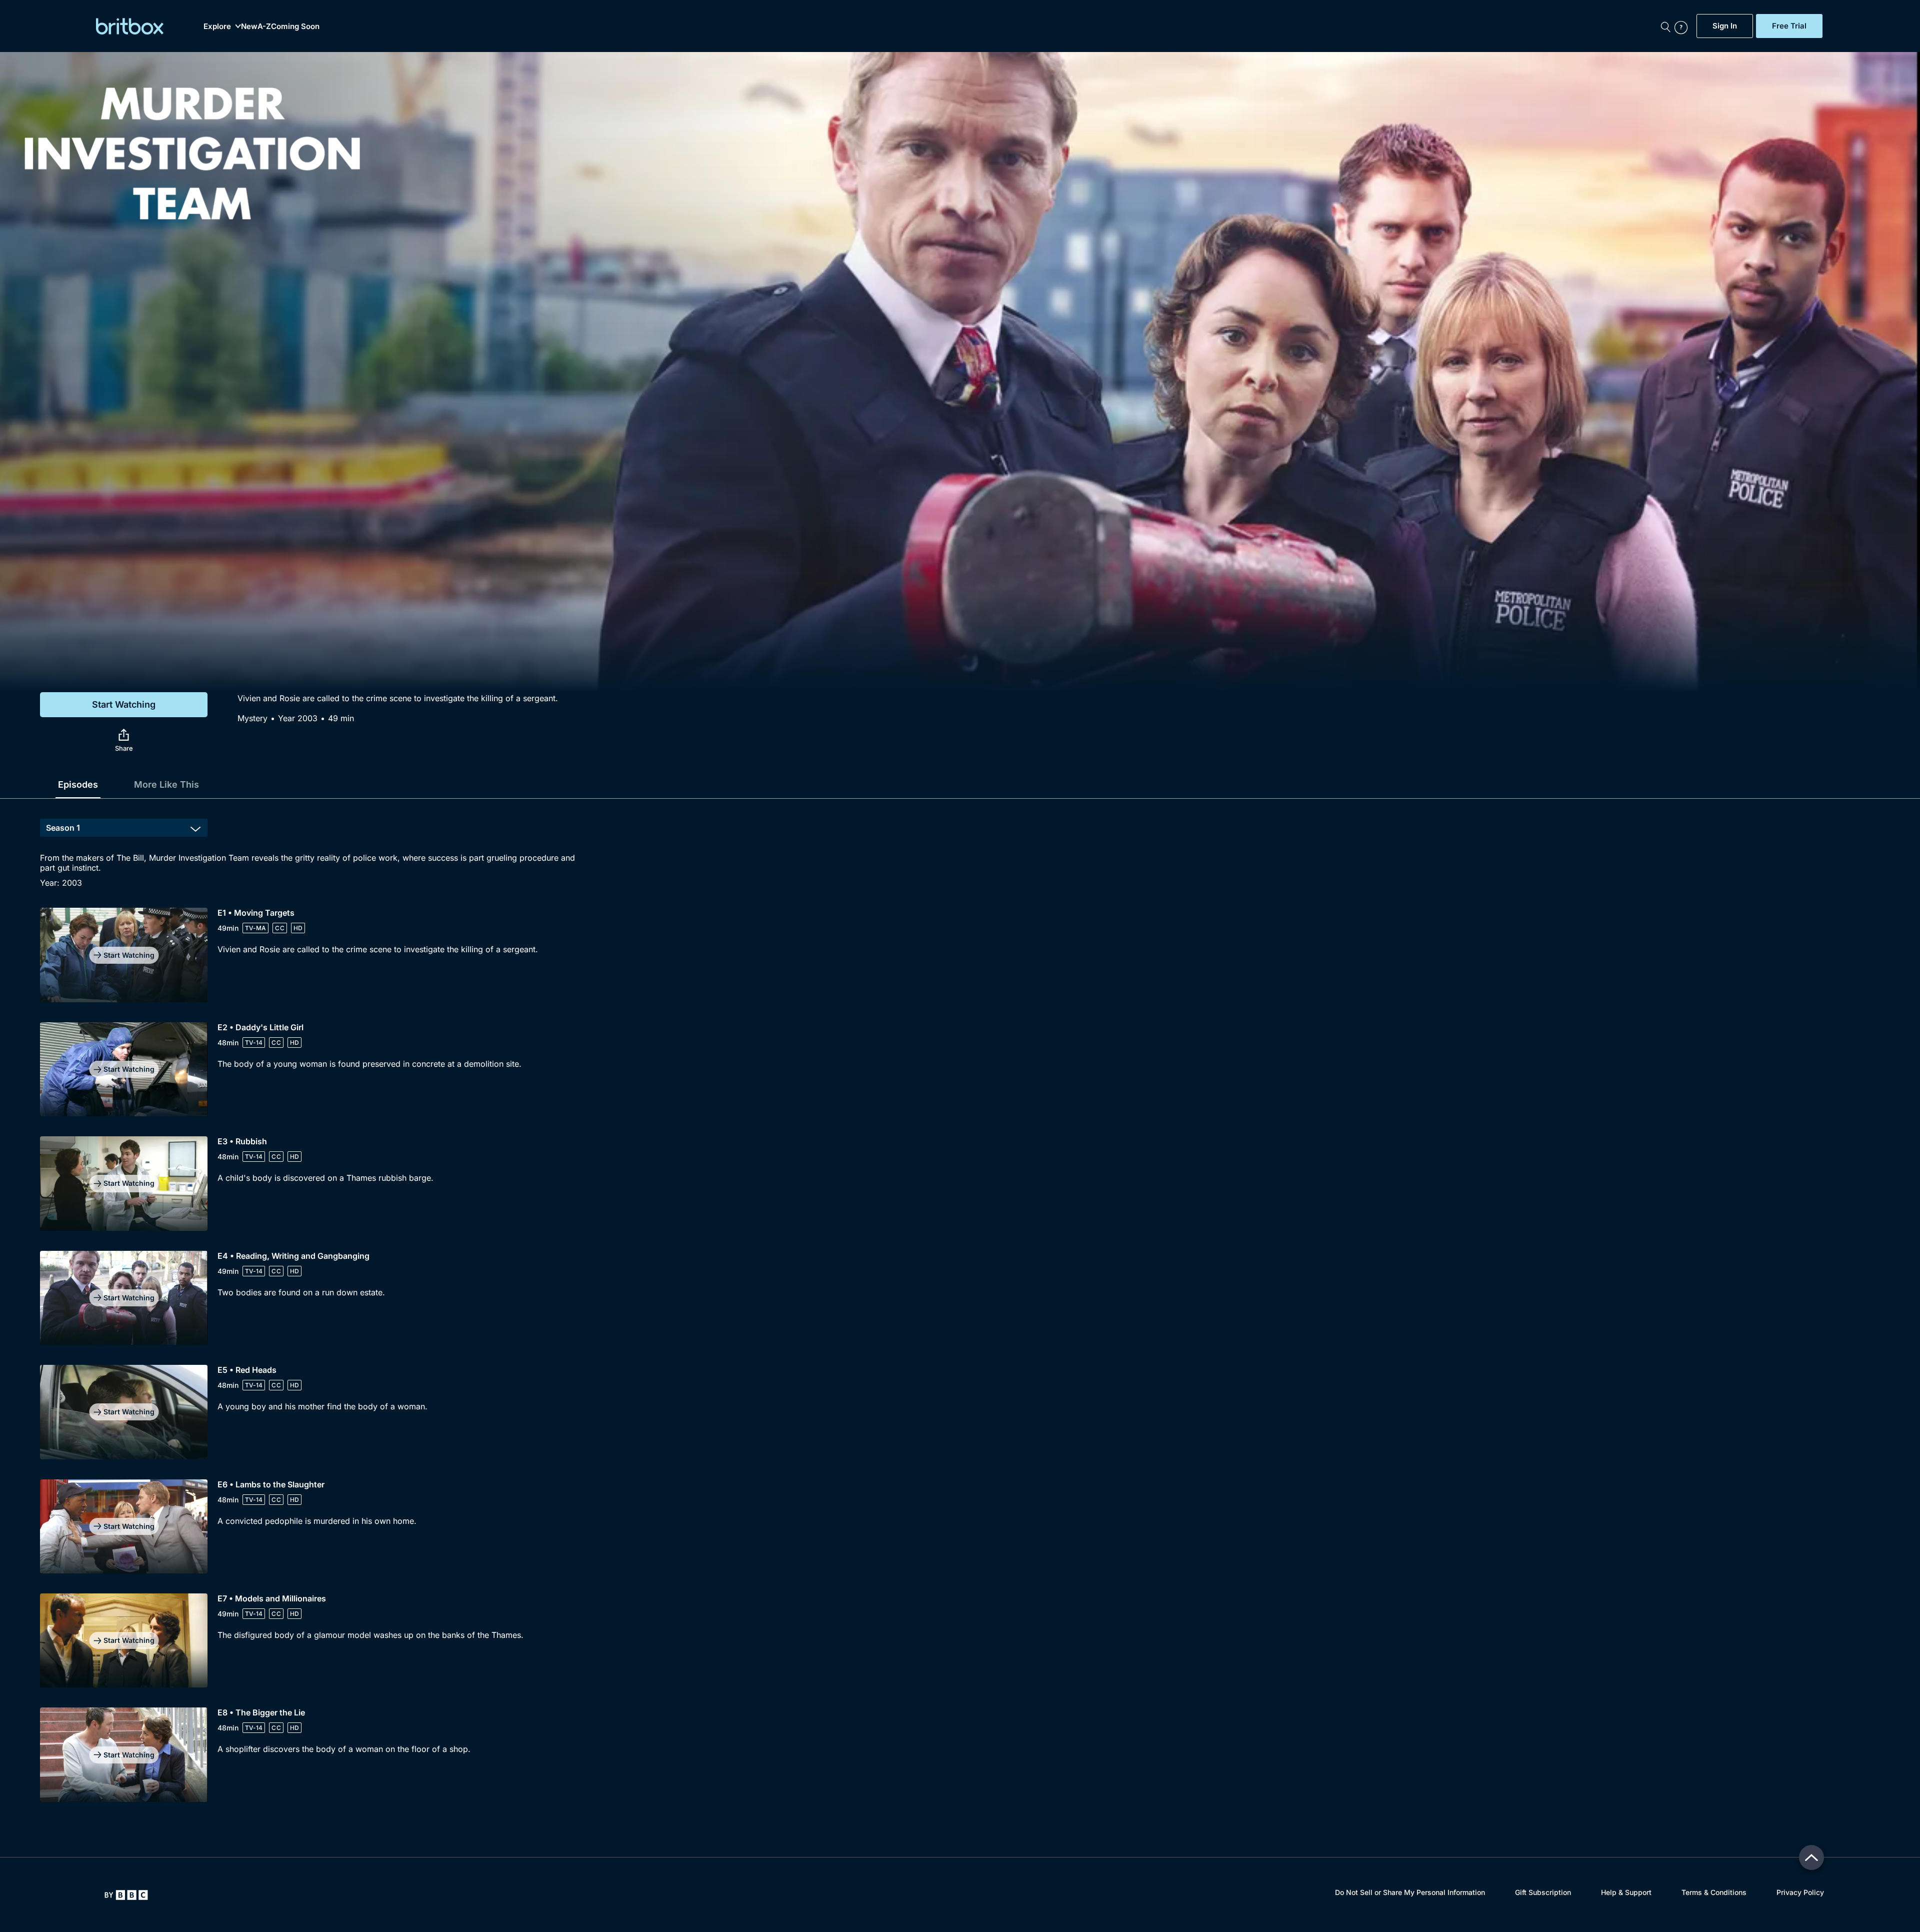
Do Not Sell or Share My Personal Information (1410, 1892)
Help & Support (1626, 1892)
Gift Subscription (1543, 1892)
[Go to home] (126, 1895)
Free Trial (1789, 26)
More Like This (166, 784)
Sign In (1725, 26)
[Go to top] (1811, 1857)
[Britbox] (130, 26)
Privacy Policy (1800, 1892)
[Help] (1683, 26)
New (249, 26)
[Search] (1665, 26)
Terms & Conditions (1714, 1892)
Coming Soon (295, 26)
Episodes (78, 784)
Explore (217, 26)
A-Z (264, 26)
